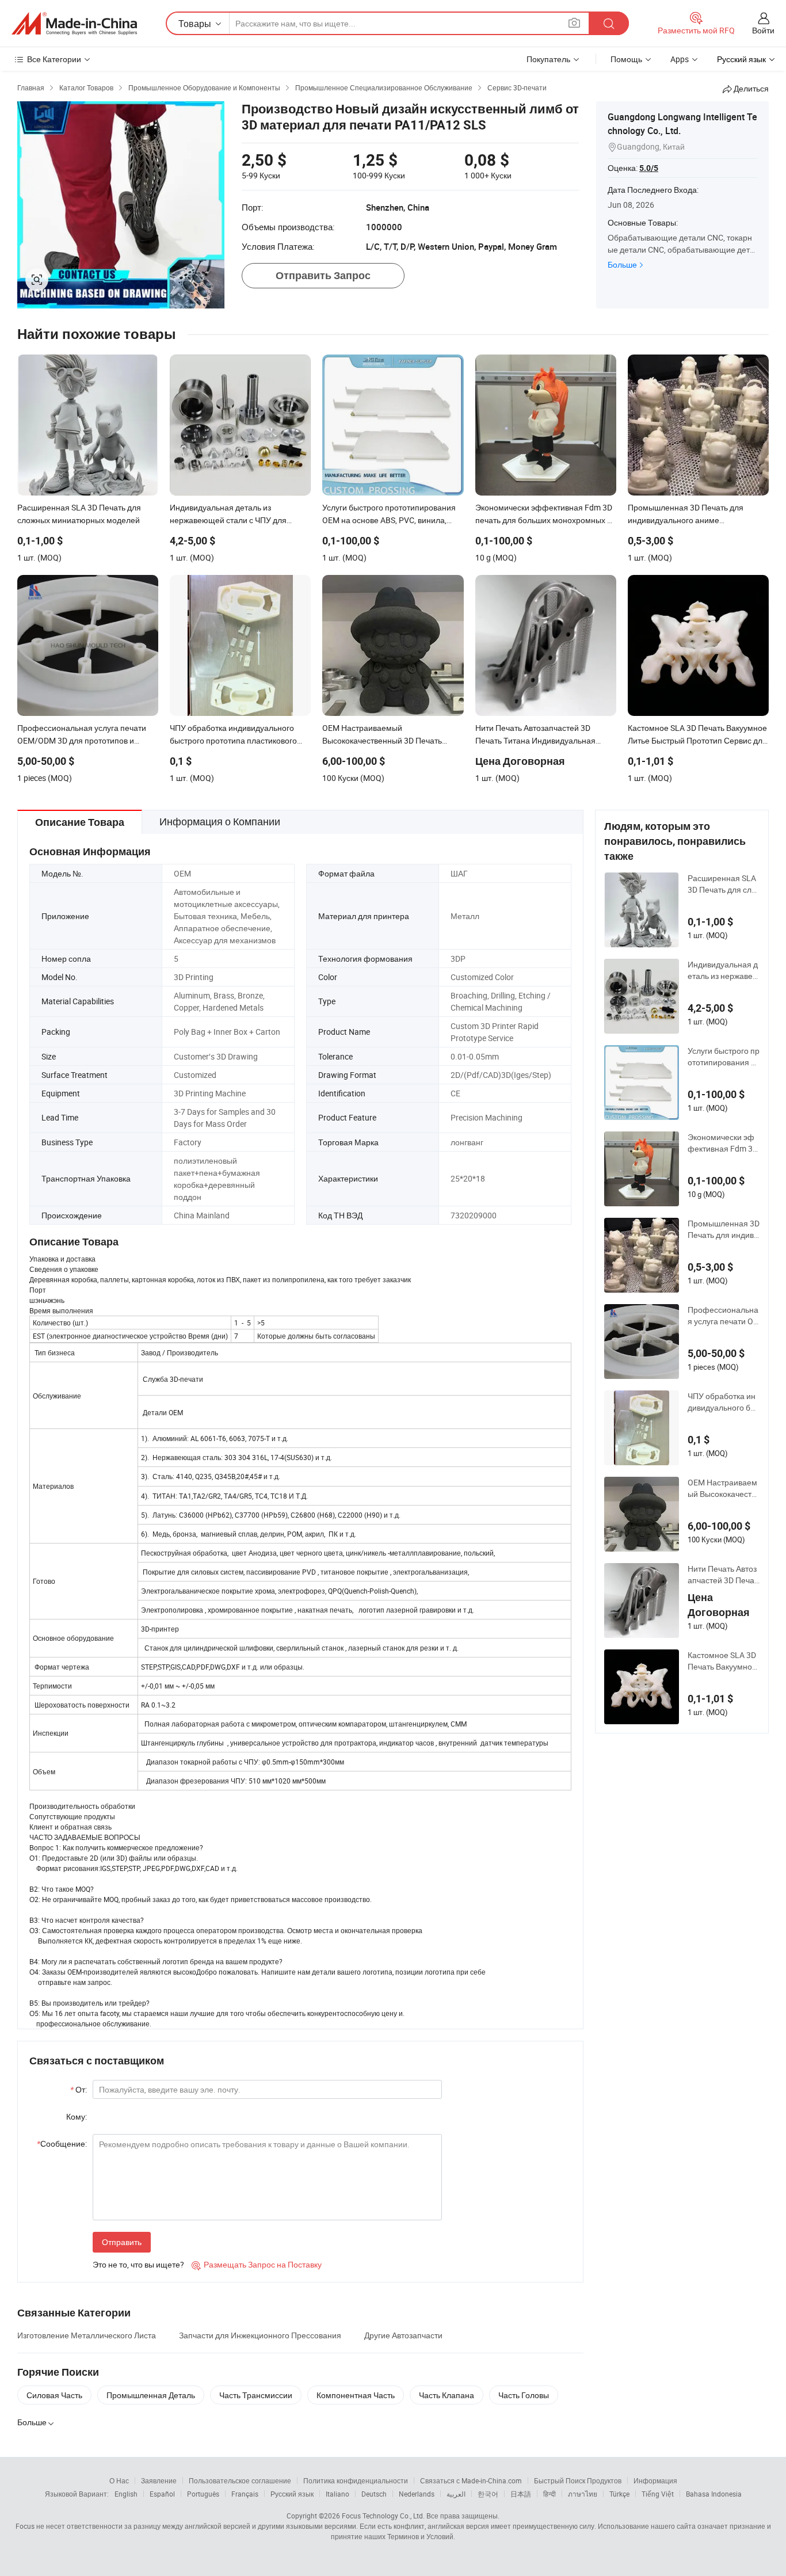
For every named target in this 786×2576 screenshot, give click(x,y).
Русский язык (292, 2494)
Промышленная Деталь (151, 2395)
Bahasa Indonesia (714, 2494)
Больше (622, 264)
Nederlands (417, 2494)
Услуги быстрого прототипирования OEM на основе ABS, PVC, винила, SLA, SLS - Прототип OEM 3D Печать (724, 1057)
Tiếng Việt (658, 2494)
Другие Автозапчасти (403, 2335)
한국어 (488, 2494)
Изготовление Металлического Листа (87, 2335)
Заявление (159, 2480)
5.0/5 (649, 168)
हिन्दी (550, 2494)
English (126, 2494)
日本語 (521, 2494)
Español (162, 2494)
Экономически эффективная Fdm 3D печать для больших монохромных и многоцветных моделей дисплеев (723, 1143)
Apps (680, 59)
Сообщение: (62, 2144)
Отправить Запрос (323, 275)
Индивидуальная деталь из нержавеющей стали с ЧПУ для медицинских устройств (723, 970)
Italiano (337, 2494)
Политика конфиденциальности (356, 2480)
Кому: (77, 2116)
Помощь (626, 59)
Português (203, 2494)
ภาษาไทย (583, 2494)
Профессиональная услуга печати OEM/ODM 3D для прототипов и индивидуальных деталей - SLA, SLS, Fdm (723, 1316)
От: (79, 2089)
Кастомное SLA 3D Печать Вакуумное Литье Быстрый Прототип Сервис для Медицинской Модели (723, 1661)
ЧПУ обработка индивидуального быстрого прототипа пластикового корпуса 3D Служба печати (723, 1402)
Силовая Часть (54, 2395)
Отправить (122, 2242)
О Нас (119, 2480)
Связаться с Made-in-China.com (471, 2480)
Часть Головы (524, 2395)
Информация (655, 2480)
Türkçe (619, 2494)
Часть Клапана (447, 2395)
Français (245, 2494)
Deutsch (374, 2494)
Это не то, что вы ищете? (138, 2264)
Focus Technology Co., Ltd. (383, 2516)
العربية (456, 2494)
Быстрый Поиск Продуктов (578, 2480)
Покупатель (548, 59)
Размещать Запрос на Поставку (257, 2264)
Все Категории (54, 59)
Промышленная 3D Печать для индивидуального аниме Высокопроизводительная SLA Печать (724, 1229)
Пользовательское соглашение (240, 2480)
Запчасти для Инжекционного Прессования (260, 2335)
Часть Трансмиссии (256, 2395)
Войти (763, 30)
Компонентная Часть (356, 2395)
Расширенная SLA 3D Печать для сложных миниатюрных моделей (723, 884)
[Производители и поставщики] (74, 24)
